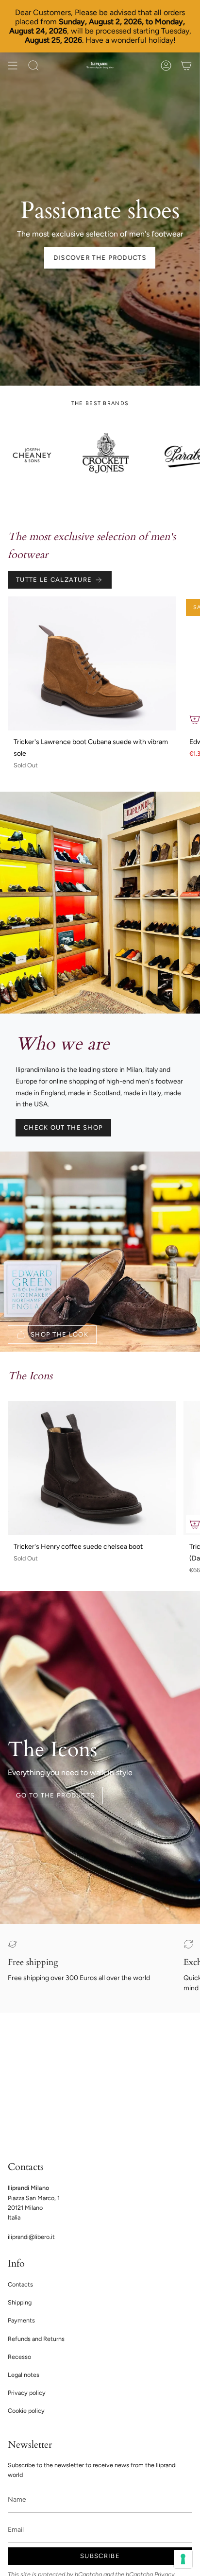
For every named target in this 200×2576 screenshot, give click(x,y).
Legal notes (24, 2375)
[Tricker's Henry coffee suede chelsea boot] (92, 1468)
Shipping (20, 2302)
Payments (21, 2320)
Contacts (20, 2284)
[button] (33, 66)
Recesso (19, 2357)
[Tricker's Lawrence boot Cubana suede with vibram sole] (92, 664)
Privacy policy (27, 2393)
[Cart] (186, 66)
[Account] (166, 66)
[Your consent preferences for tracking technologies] (183, 2559)
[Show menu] (13, 66)
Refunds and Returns (36, 2339)
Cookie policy (26, 2411)
